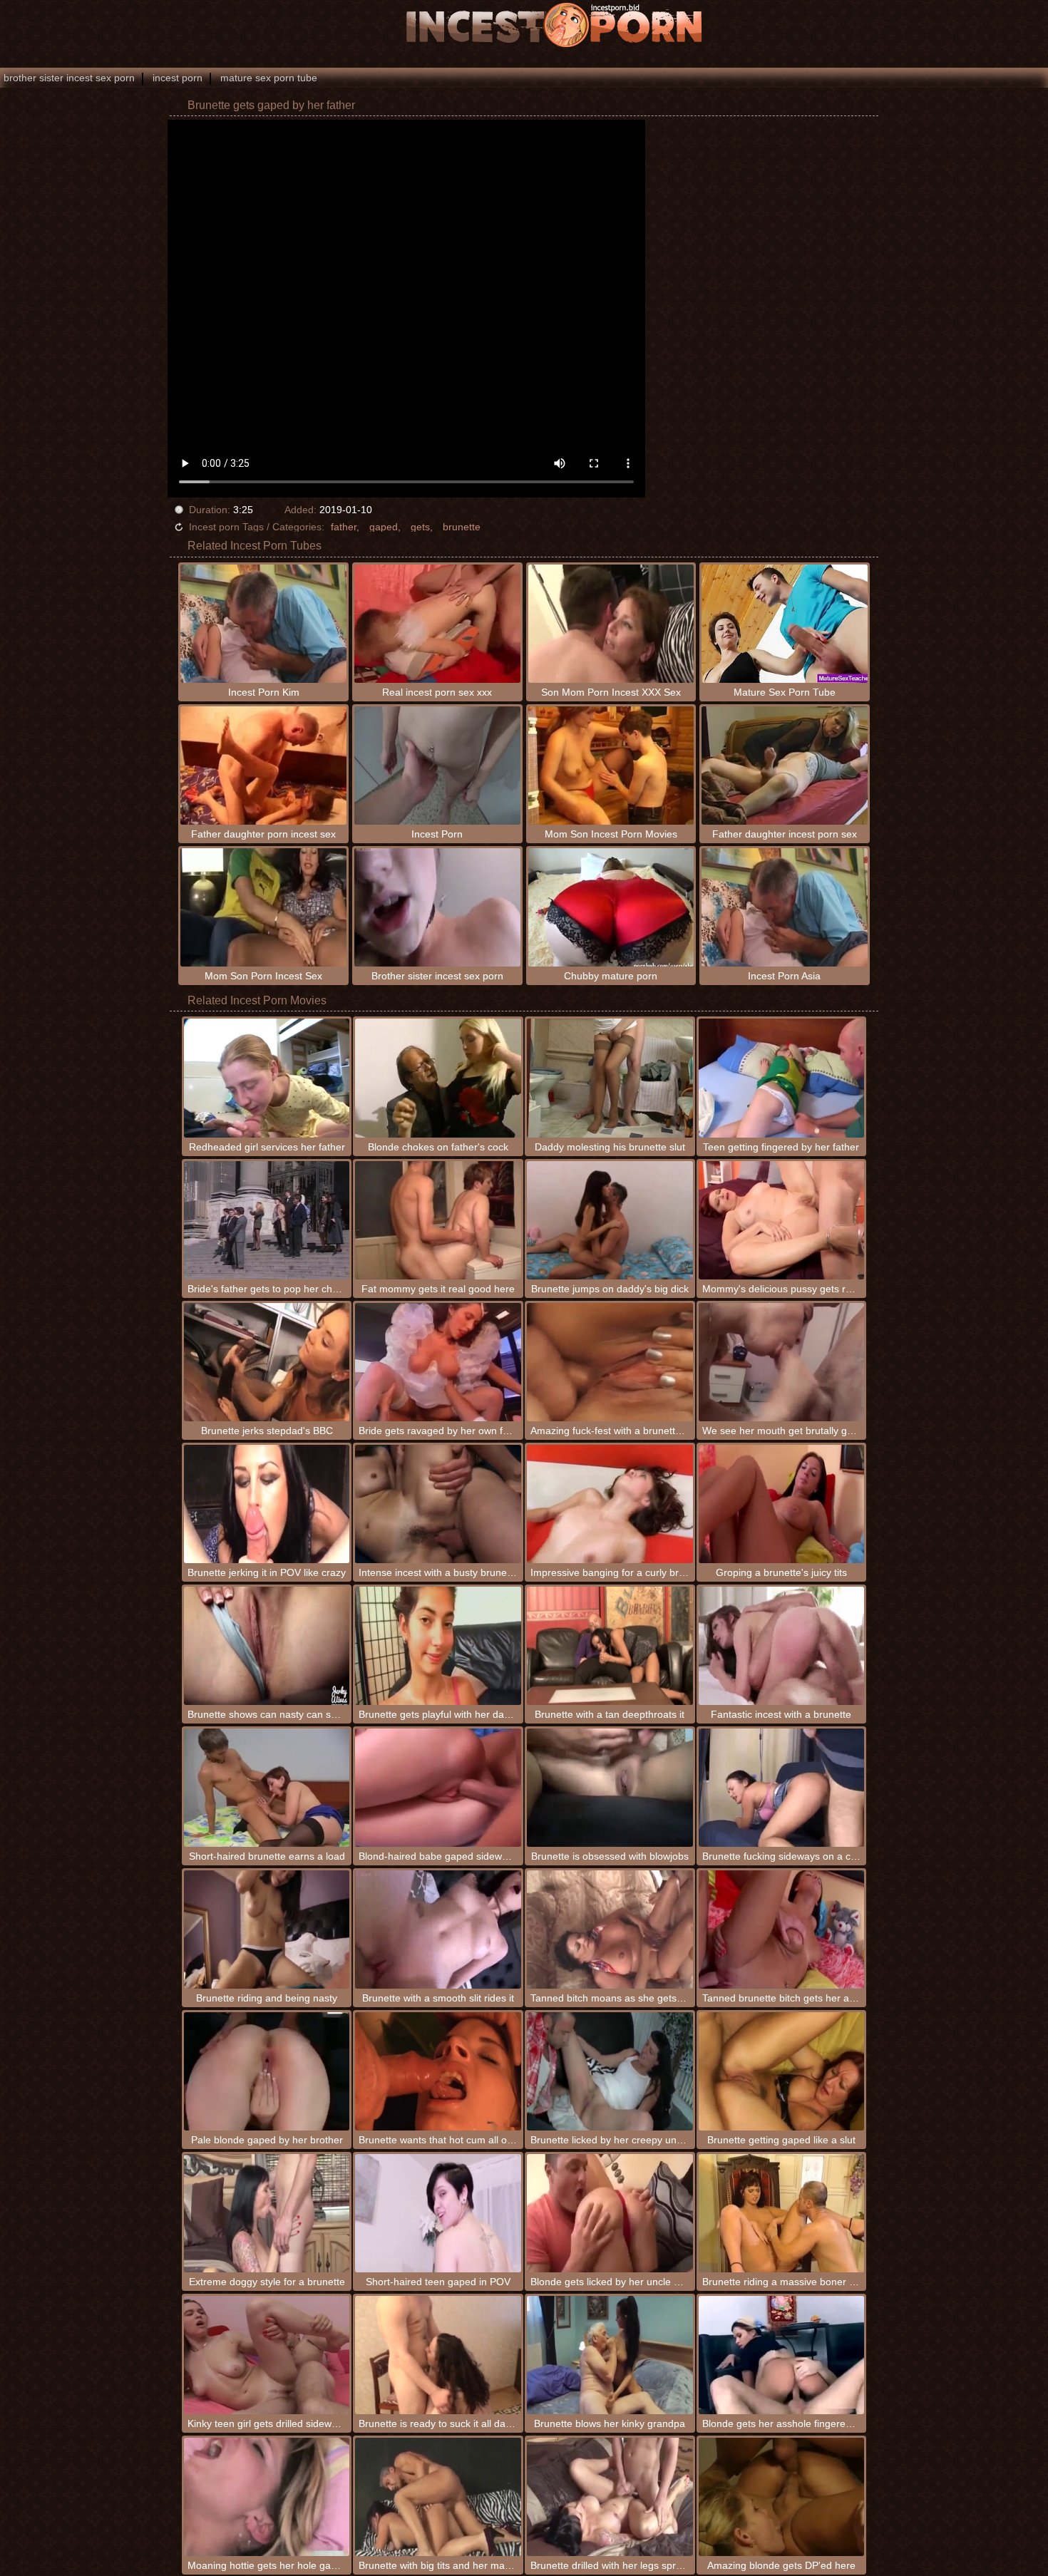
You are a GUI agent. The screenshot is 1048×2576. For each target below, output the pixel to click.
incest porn (178, 78)
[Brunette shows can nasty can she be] (267, 1646)
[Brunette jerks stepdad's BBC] (267, 1362)
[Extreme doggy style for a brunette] (267, 2213)
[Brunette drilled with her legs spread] (610, 2497)
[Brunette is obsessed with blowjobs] (610, 1788)
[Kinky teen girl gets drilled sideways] (267, 2355)
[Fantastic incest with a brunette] (782, 1646)
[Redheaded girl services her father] (267, 1078)
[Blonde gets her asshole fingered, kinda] (782, 2355)
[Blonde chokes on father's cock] (438, 1078)
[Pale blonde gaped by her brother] (267, 2071)
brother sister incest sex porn (69, 78)
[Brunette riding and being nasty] (267, 1930)
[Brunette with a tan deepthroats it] (610, 1646)
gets (420, 527)
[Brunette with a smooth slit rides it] (438, 1930)
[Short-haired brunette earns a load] (267, 1788)
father (344, 527)
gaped (384, 527)
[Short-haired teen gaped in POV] (438, 2213)
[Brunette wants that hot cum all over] (438, 2071)
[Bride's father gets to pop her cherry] (267, 1220)
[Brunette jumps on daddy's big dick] (610, 1220)
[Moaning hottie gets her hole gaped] (267, 2497)
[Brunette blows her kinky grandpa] (610, 2355)
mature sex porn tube (269, 78)
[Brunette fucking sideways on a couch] (782, 1788)
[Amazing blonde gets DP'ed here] (782, 2497)
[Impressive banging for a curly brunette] (610, 1504)
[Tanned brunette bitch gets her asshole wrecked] (782, 1930)
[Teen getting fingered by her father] (782, 1078)
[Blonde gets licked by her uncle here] (610, 2213)
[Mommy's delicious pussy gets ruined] (782, 1220)
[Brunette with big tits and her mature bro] (438, 2497)
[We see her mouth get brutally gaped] (782, 1362)
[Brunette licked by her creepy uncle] (610, 2071)
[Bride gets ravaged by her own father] (438, 1362)
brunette (462, 527)
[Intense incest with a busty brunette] (438, 1504)
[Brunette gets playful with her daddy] (438, 1646)
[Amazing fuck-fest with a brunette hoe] (610, 1362)
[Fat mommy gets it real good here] (438, 1220)
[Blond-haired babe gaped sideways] (438, 1788)
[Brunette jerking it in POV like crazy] (267, 1504)
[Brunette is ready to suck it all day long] (438, 2355)
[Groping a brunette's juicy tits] (782, 1504)
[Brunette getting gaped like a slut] (782, 2071)
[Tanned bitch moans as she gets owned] (610, 1930)
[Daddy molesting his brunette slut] (610, 1078)
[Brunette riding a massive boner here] (782, 2213)
